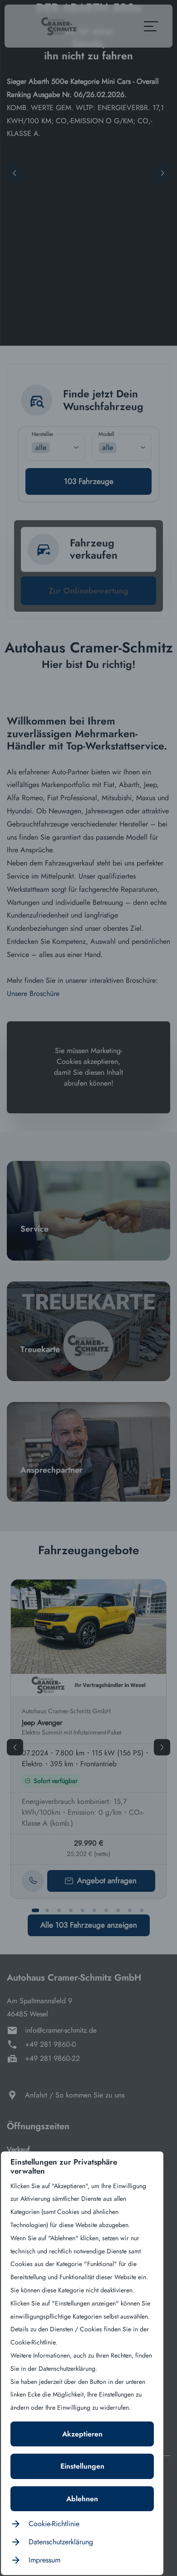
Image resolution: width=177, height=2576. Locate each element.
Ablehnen (82, 2499)
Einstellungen (82, 2466)
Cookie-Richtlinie (54, 2524)
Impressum (44, 2560)
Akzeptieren (82, 2434)
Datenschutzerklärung (61, 2542)
